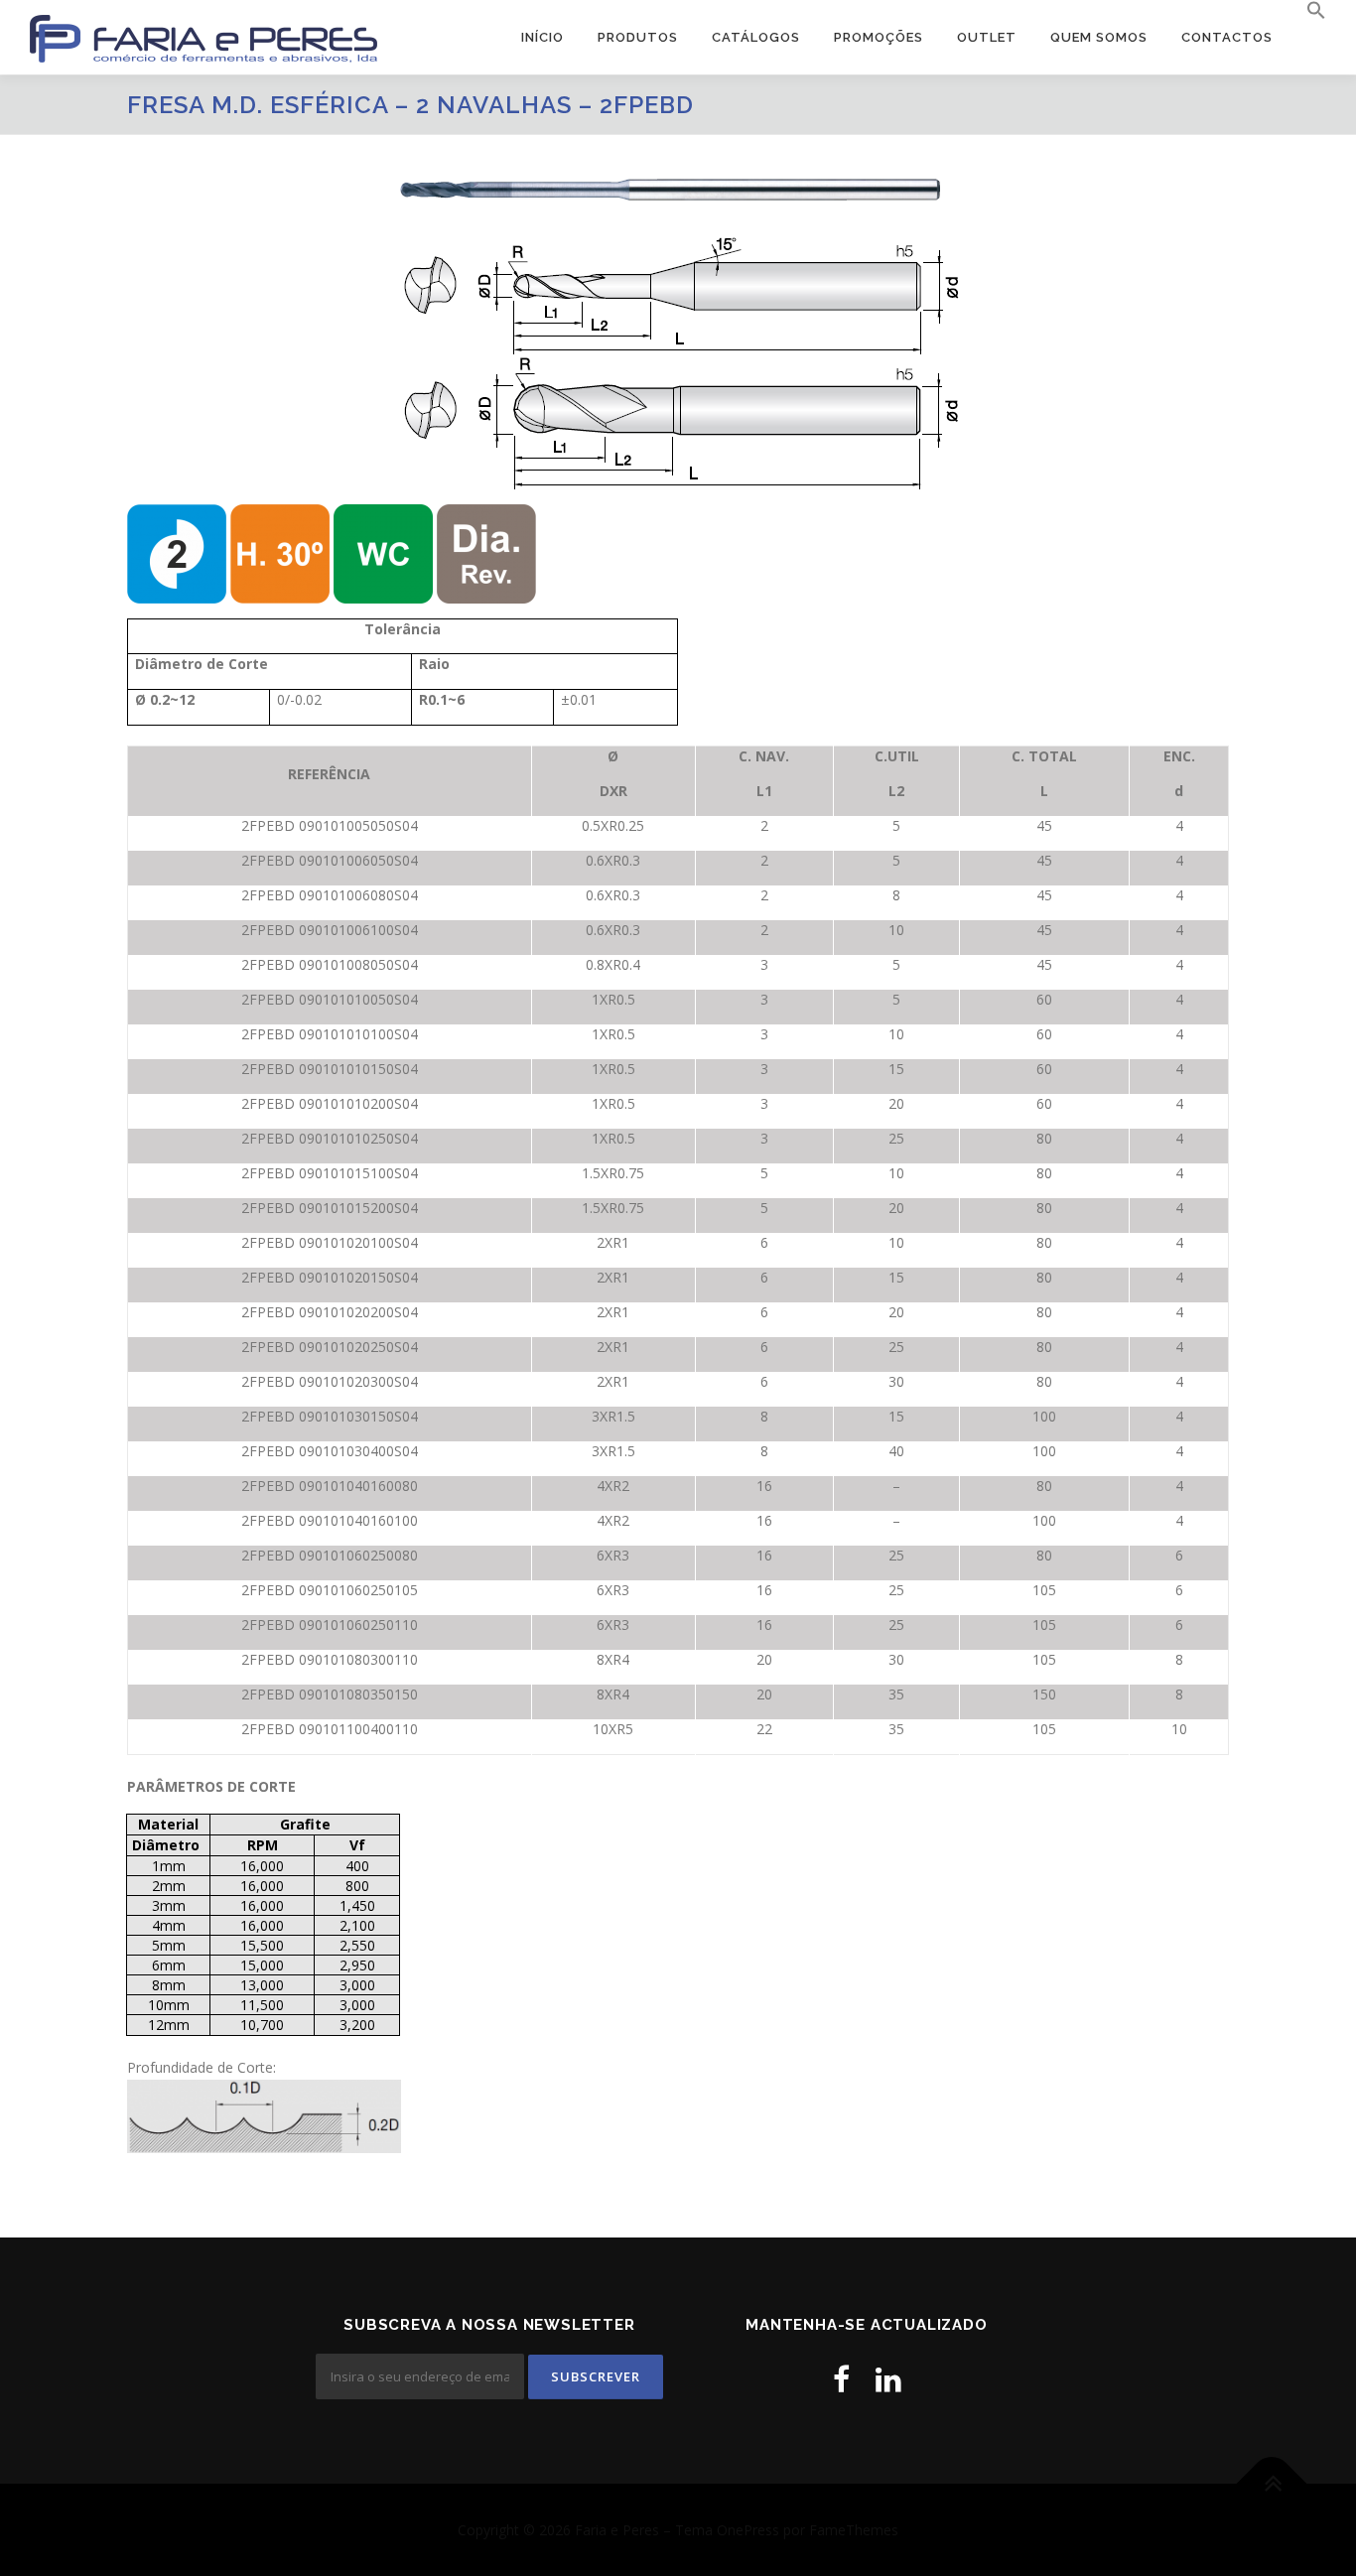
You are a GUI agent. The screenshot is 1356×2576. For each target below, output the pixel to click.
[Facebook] (841, 2379)
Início (542, 37)
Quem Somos (1099, 37)
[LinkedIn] (888, 2379)
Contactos (1227, 37)
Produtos (638, 37)
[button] (1308, 11)
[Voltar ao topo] (1272, 2483)
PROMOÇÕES (879, 37)
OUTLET (987, 37)
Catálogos (756, 37)
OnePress (748, 2530)
